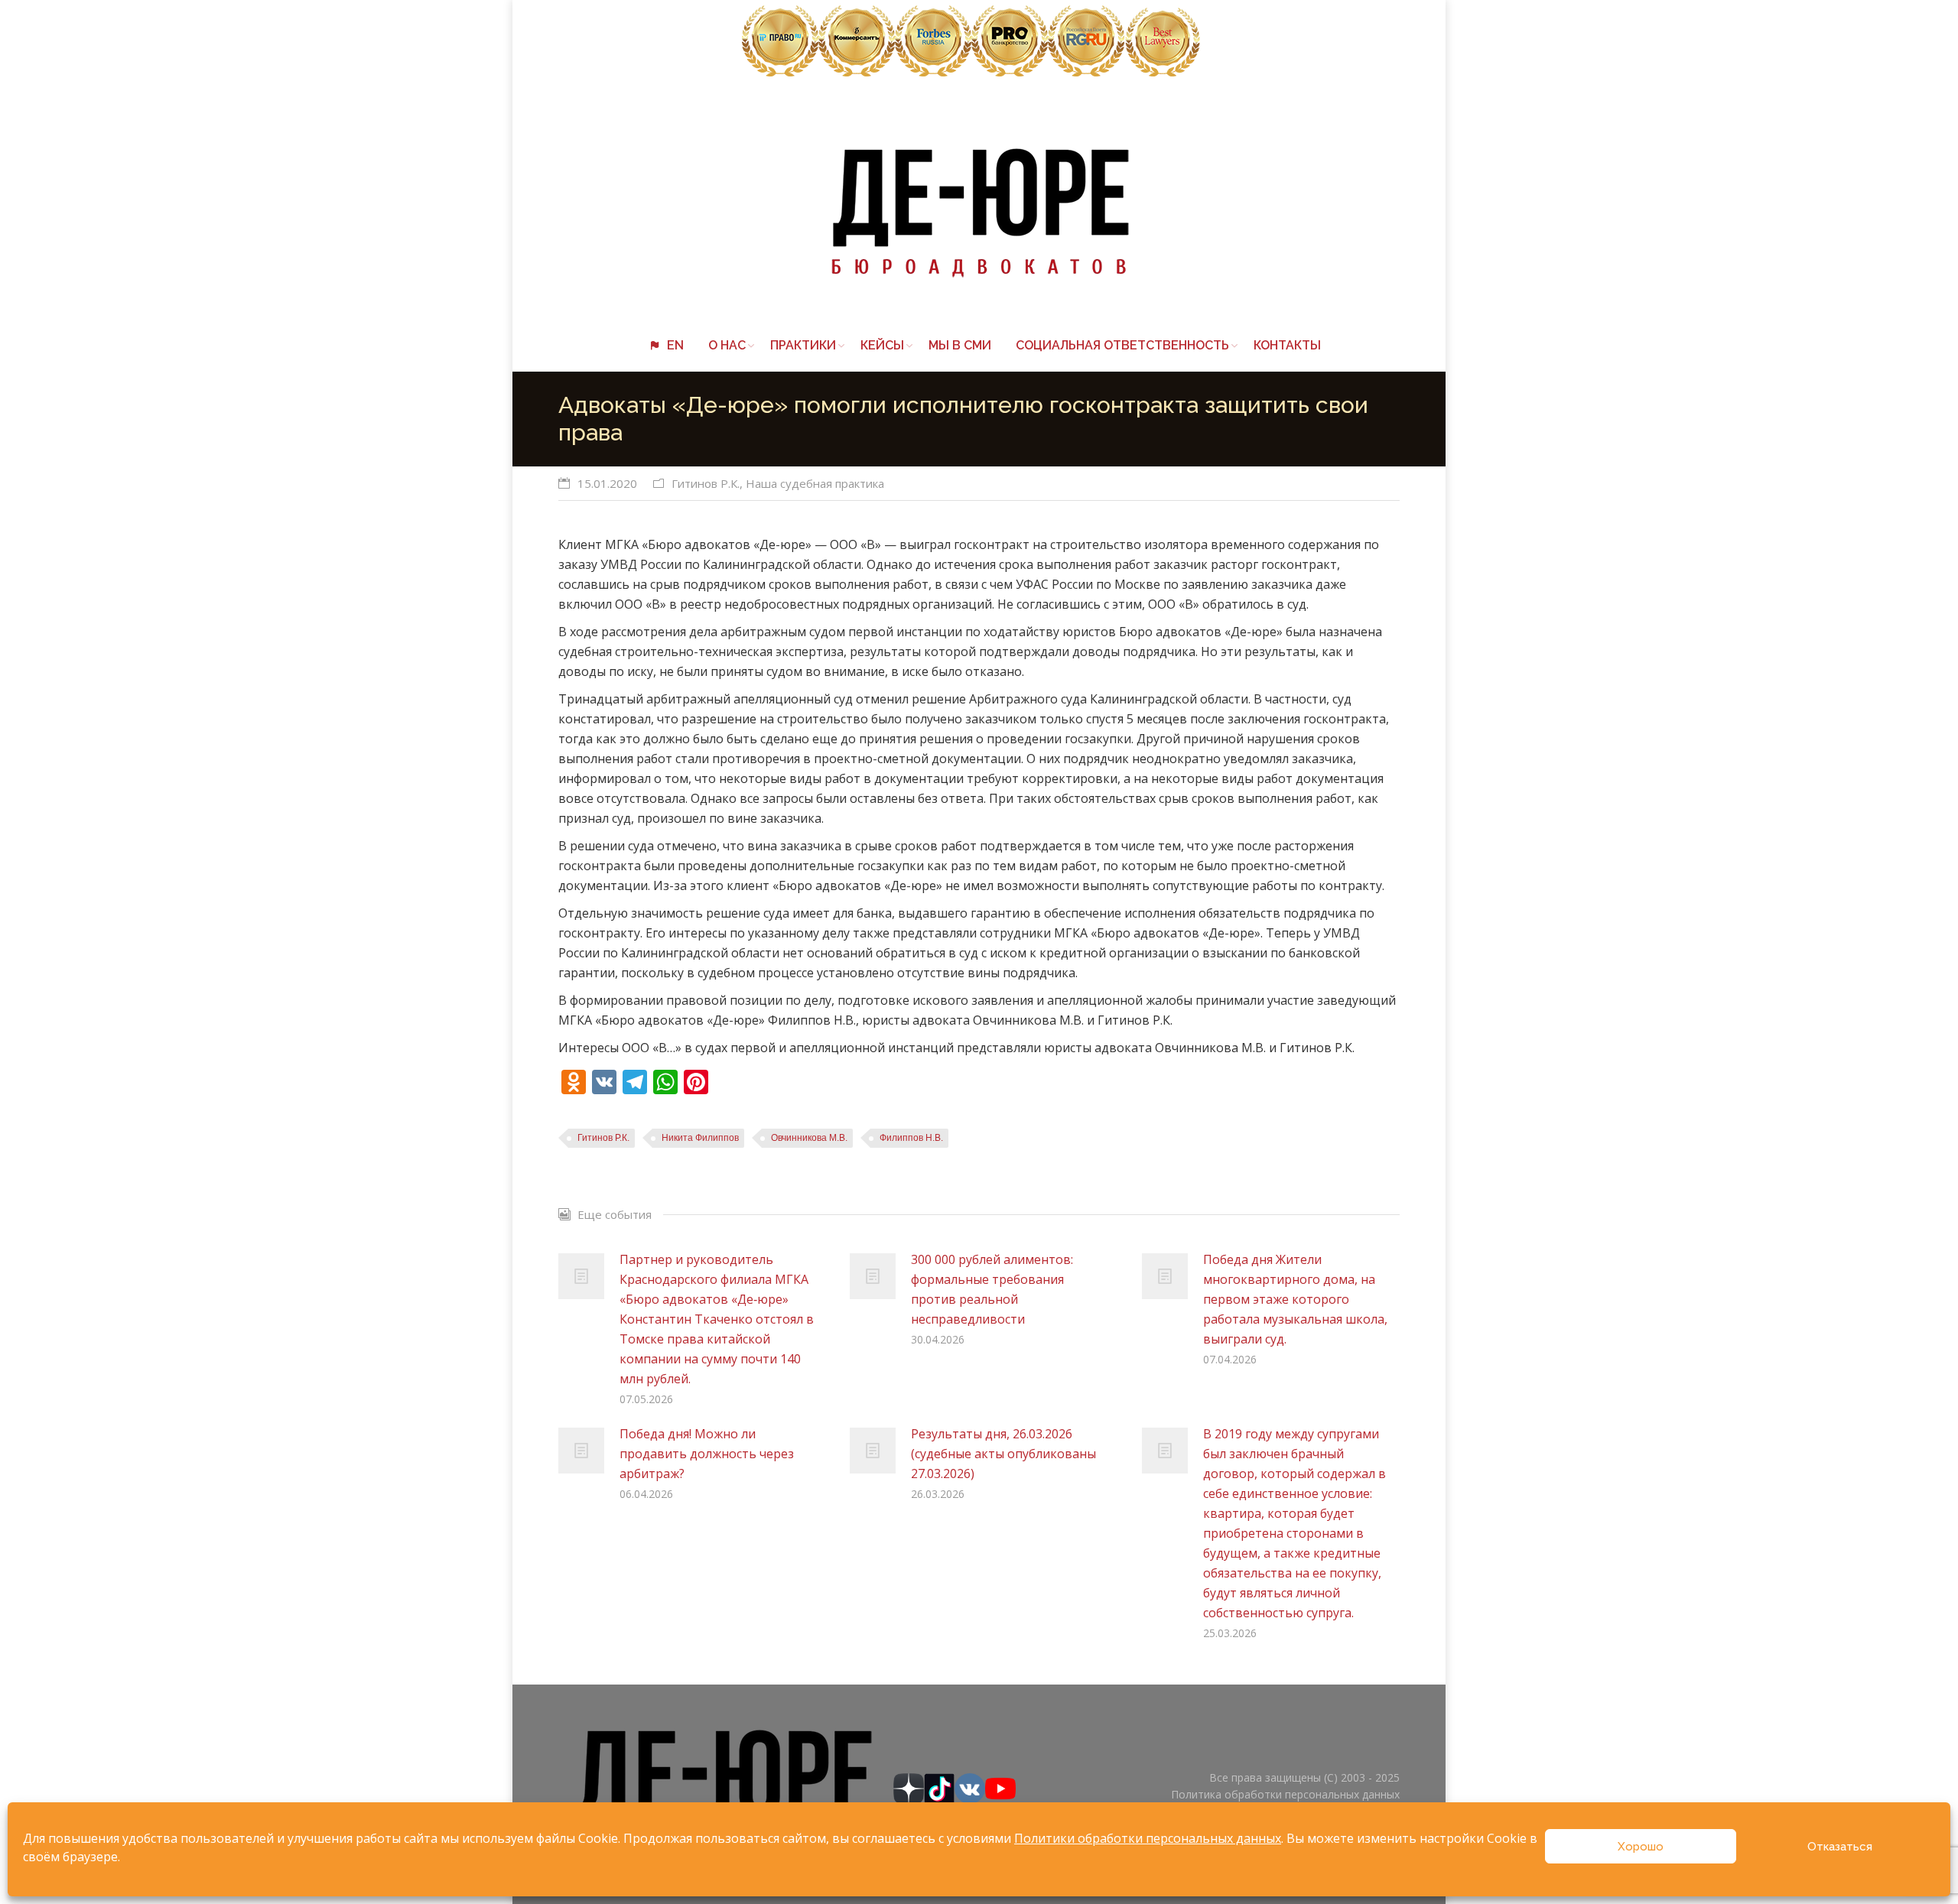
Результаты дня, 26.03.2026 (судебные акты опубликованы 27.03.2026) (1003, 1454)
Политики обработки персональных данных (1148, 1838)
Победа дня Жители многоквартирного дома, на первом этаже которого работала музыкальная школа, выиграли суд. (1295, 1299)
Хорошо (1641, 1847)
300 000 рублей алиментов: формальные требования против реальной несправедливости (992, 1289)
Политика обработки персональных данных (1285, 1794)
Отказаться (1840, 1847)
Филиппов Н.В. (911, 1138)
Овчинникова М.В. (809, 1138)
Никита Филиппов (700, 1138)
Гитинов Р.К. (706, 483)
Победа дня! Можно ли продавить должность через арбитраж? (707, 1454)
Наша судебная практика (815, 483)
